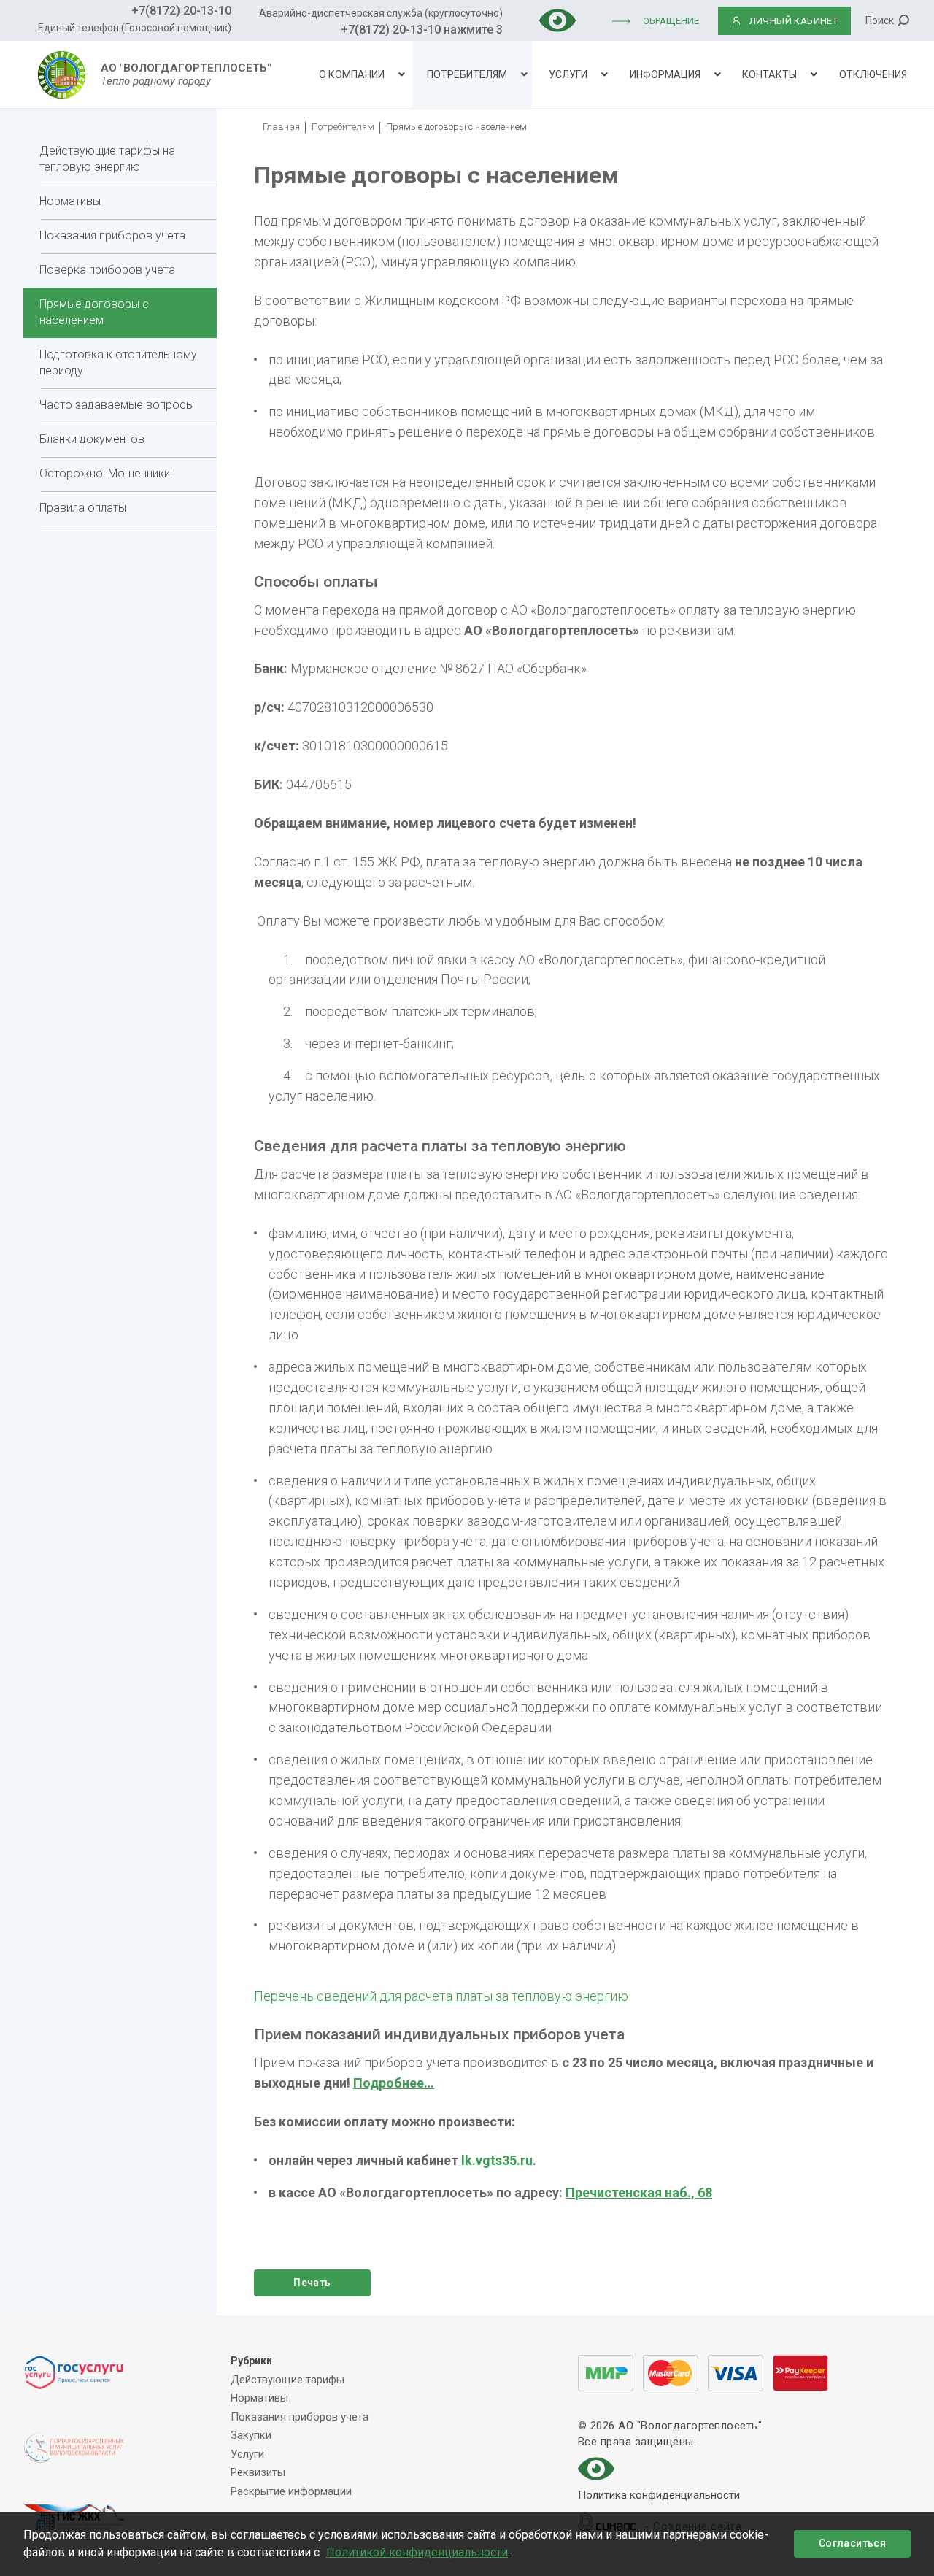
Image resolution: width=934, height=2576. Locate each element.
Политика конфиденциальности (659, 2495)
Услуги (568, 74)
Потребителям (467, 74)
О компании (352, 74)
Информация (665, 74)
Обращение (671, 21)
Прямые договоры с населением (94, 312)
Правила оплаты (83, 508)
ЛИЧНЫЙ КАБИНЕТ (794, 21)
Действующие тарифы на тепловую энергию (107, 159)
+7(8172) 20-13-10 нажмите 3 (422, 30)
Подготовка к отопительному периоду (118, 362)
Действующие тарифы (287, 2380)
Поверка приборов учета (107, 270)
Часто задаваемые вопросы (117, 405)
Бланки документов (92, 439)
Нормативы (70, 201)
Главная (281, 127)
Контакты (769, 74)
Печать (312, 2283)
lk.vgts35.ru (495, 2160)
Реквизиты (258, 2472)
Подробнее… (394, 2083)
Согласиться (852, 2543)
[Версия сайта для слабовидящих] (557, 19)
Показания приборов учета (112, 235)
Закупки (251, 2435)
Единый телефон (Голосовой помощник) (135, 28)
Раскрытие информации (291, 2491)
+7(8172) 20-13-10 (181, 11)
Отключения (873, 74)
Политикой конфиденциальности (417, 2552)
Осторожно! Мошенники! (106, 473)
